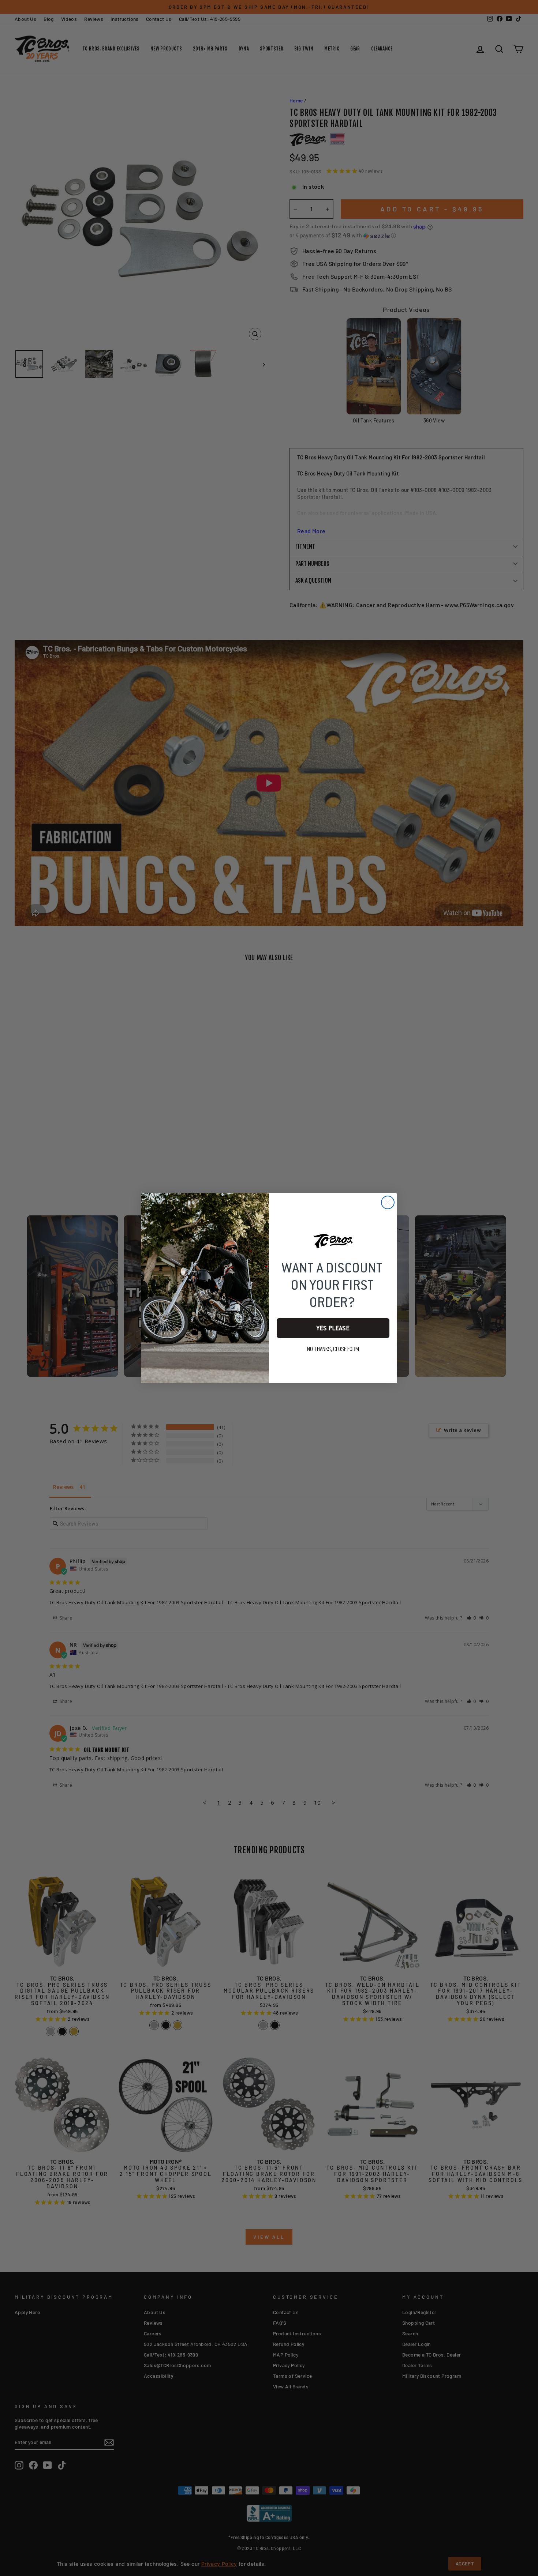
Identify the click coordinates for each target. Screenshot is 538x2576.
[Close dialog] (388, 1202)
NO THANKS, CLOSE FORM (333, 1349)
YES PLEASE (333, 1328)
